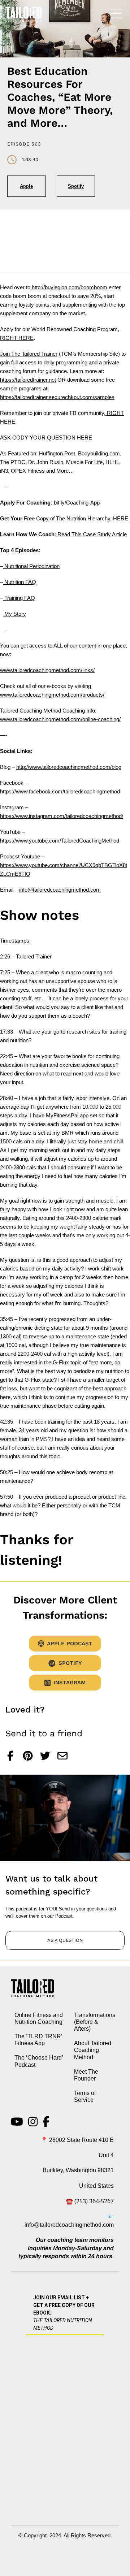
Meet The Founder (86, 2075)
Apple (26, 186)
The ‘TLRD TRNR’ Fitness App (38, 2040)
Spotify (76, 186)
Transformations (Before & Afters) (95, 2022)
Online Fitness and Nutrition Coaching (39, 2018)
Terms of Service (85, 2096)
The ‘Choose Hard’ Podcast (39, 2061)
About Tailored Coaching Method (93, 2050)
